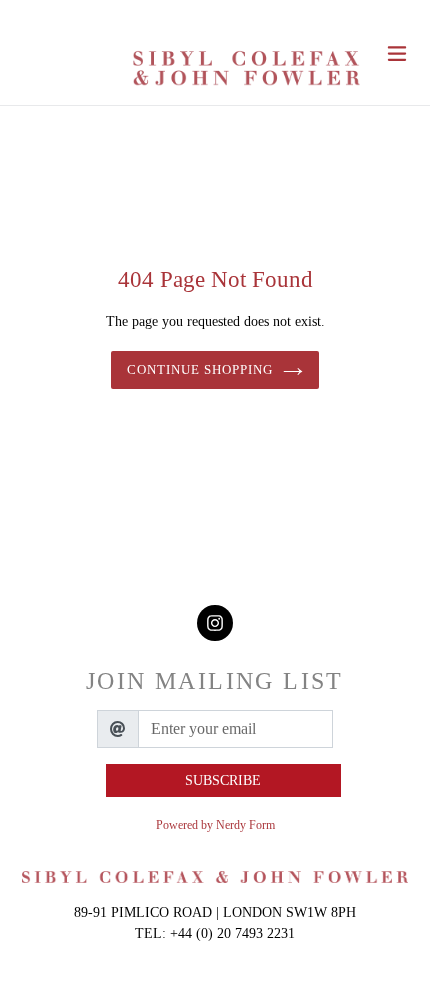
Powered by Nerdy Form (215, 825)
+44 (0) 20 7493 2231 (232, 933)
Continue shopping (200, 369)
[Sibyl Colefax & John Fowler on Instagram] (215, 623)
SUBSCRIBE (223, 780)
